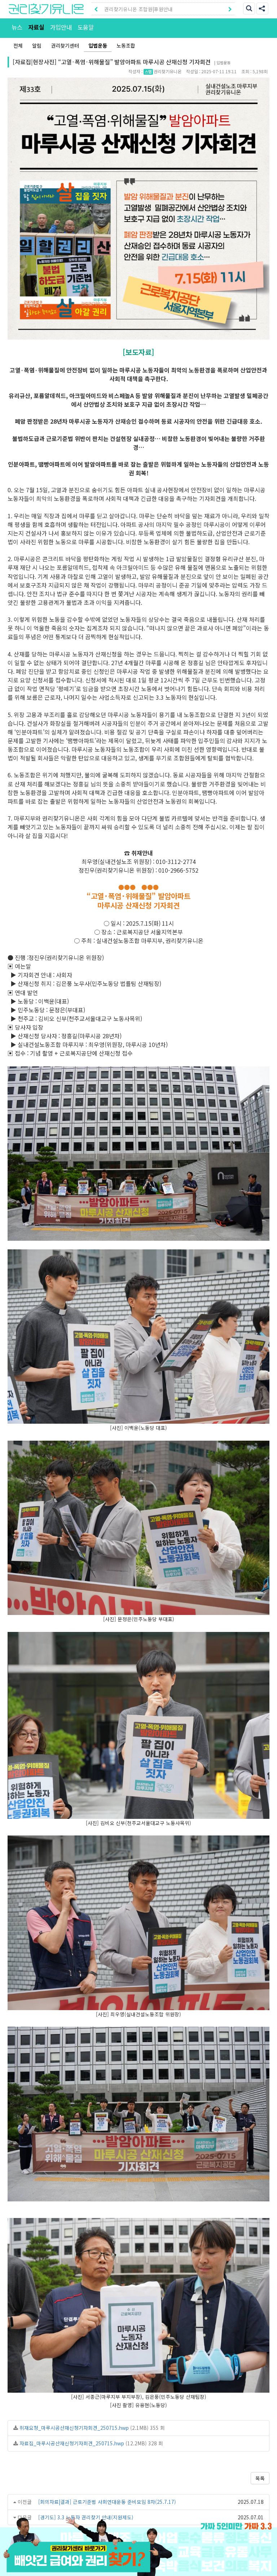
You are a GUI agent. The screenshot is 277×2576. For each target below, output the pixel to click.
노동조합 (126, 45)
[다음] (230, 9)
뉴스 (17, 27)
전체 (18, 45)
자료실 (36, 27)
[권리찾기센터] (138, 2567)
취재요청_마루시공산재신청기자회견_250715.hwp (74, 2428)
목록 (260, 2478)
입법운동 (98, 45)
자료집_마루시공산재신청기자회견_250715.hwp (72, 2443)
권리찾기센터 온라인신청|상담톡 (138, 9)
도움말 (86, 27)
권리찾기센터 (65, 45)
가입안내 (61, 27)
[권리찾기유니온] (46, 9)
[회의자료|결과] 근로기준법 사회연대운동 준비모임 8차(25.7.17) (107, 2502)
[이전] (96, 9)
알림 (37, 45)
